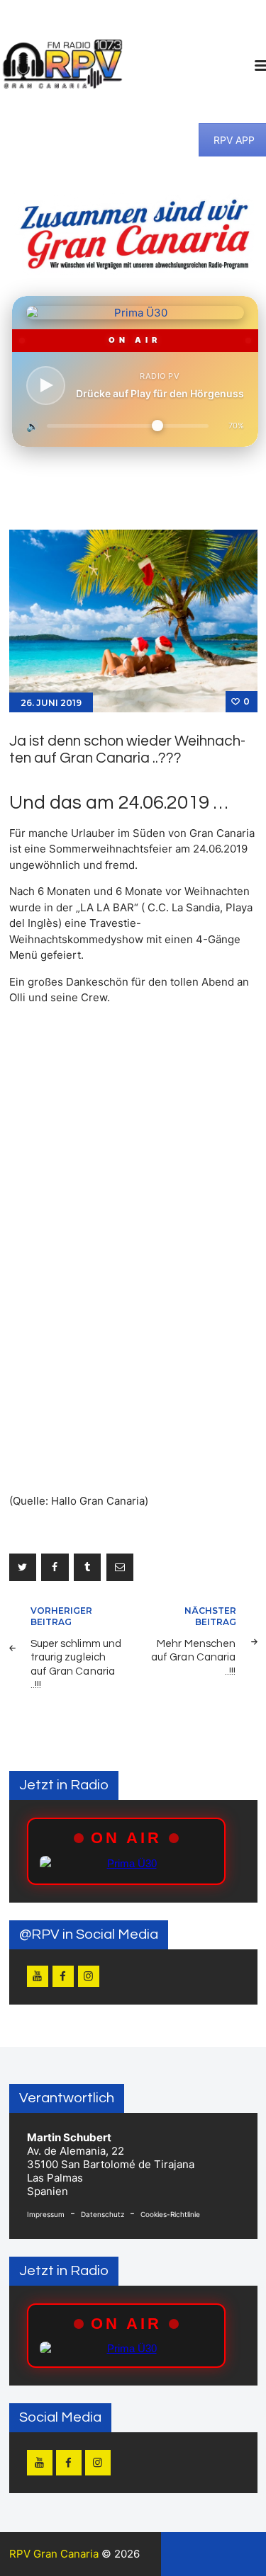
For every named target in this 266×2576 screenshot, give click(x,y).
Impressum (46, 2214)
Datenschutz (102, 2214)
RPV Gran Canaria (54, 2554)
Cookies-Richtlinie (170, 2214)
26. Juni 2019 (51, 703)
